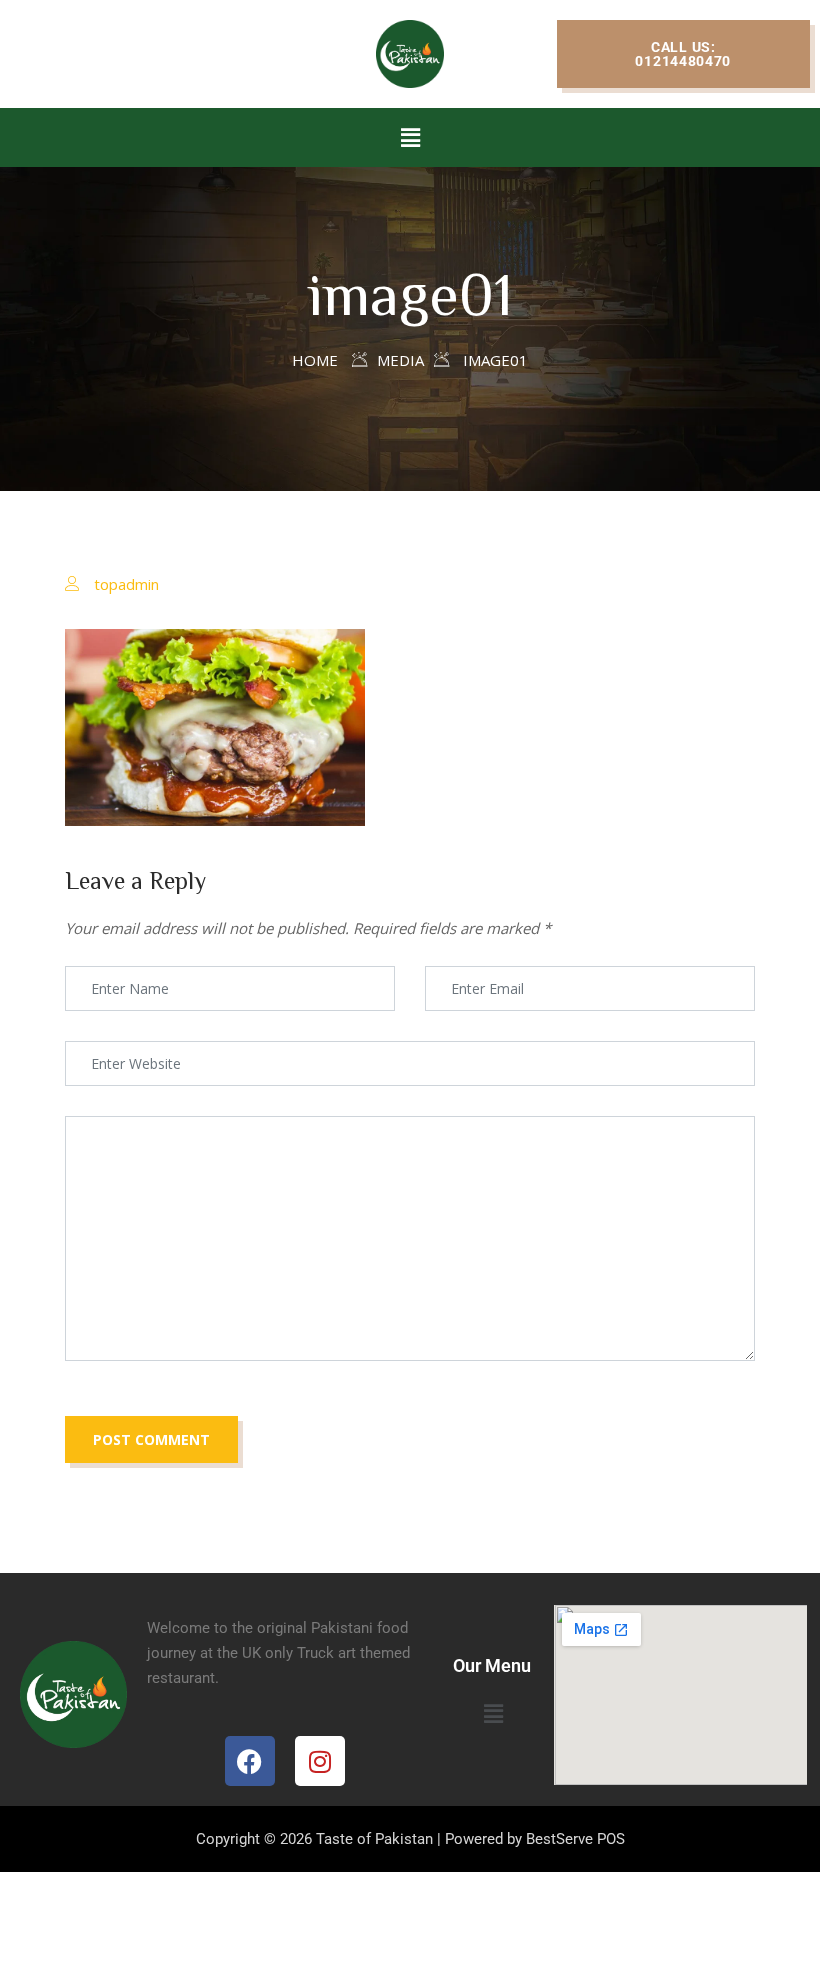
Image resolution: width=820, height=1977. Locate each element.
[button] (683, 54)
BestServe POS (575, 1839)
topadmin (126, 584)
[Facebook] (250, 1761)
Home (315, 360)
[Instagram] (320, 1761)
